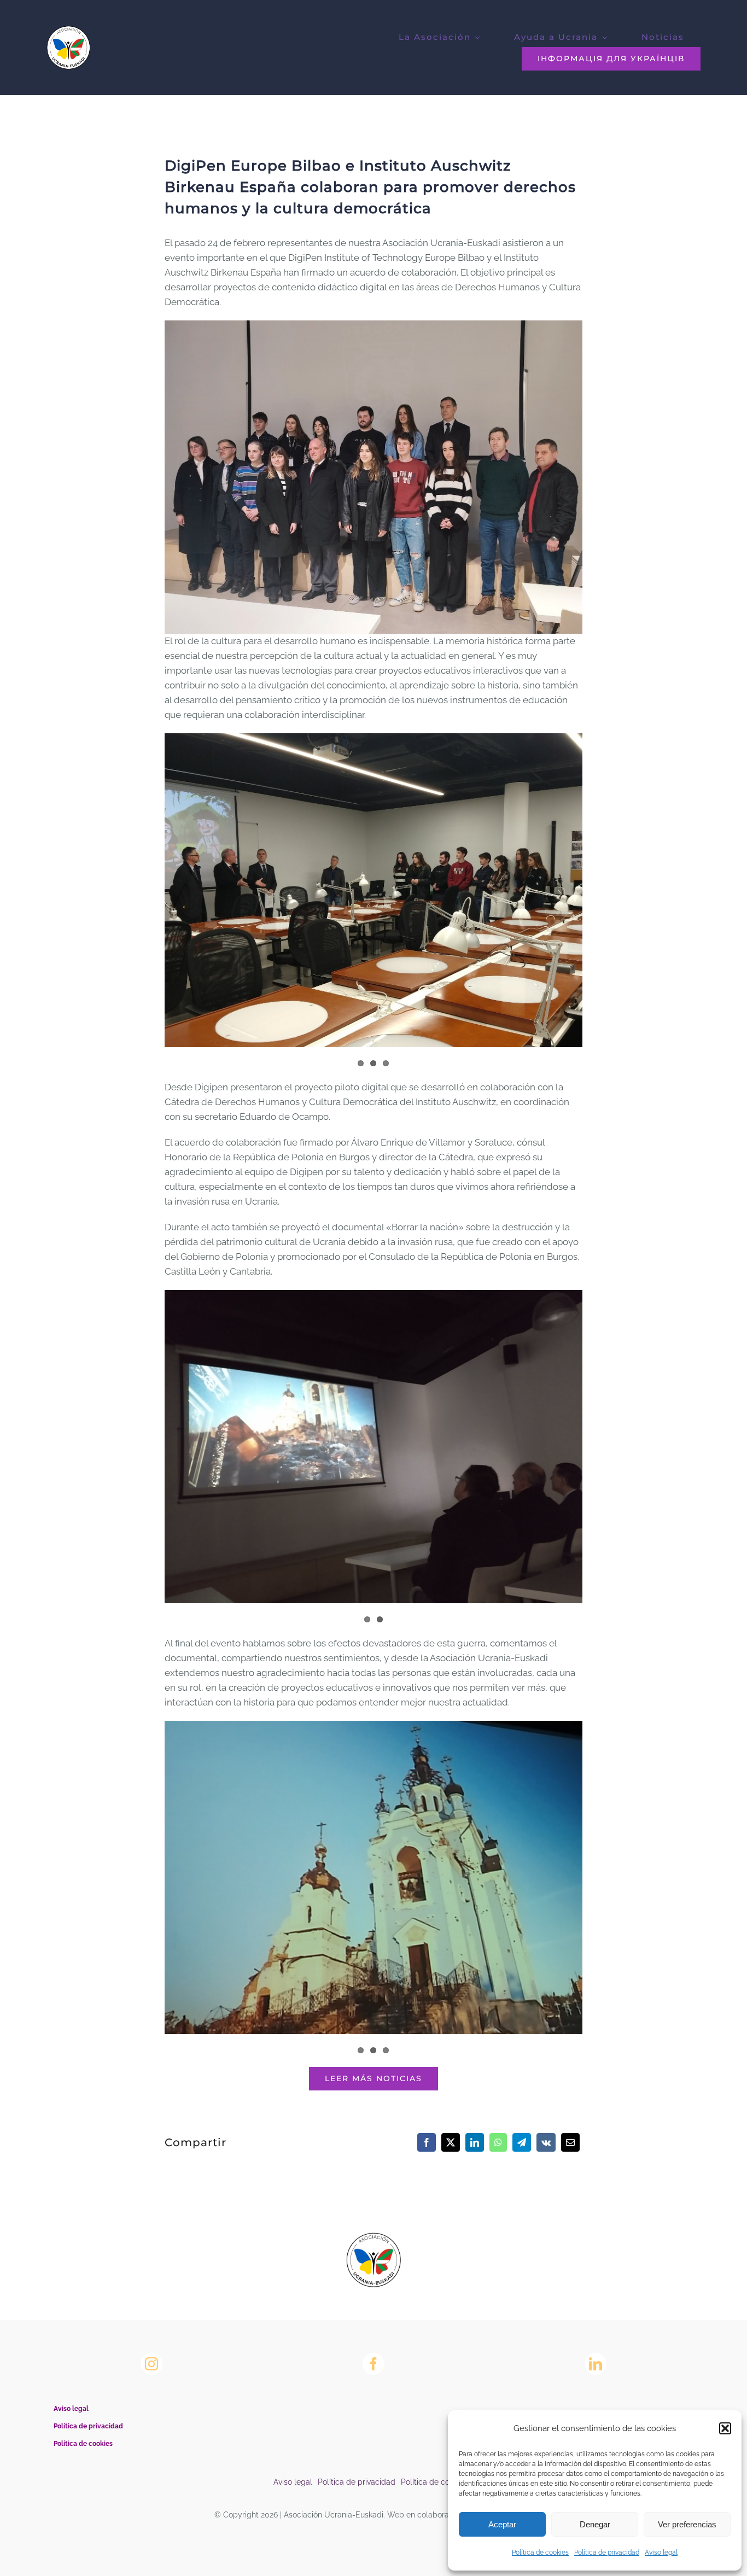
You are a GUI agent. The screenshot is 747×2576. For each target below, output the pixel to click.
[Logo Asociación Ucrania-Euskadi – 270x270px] (373, 2237)
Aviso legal (661, 2552)
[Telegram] (522, 2142)
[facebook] (373, 2364)
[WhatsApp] (498, 2142)
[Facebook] (427, 2142)
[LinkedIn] (475, 2142)
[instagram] (151, 2364)
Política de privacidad (607, 2552)
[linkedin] (596, 2364)
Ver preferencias (687, 2524)
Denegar (595, 2524)
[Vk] (546, 2142)
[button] (725, 2428)
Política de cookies (540, 2552)
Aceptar (502, 2524)
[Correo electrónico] (570, 2142)
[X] (451, 2142)
